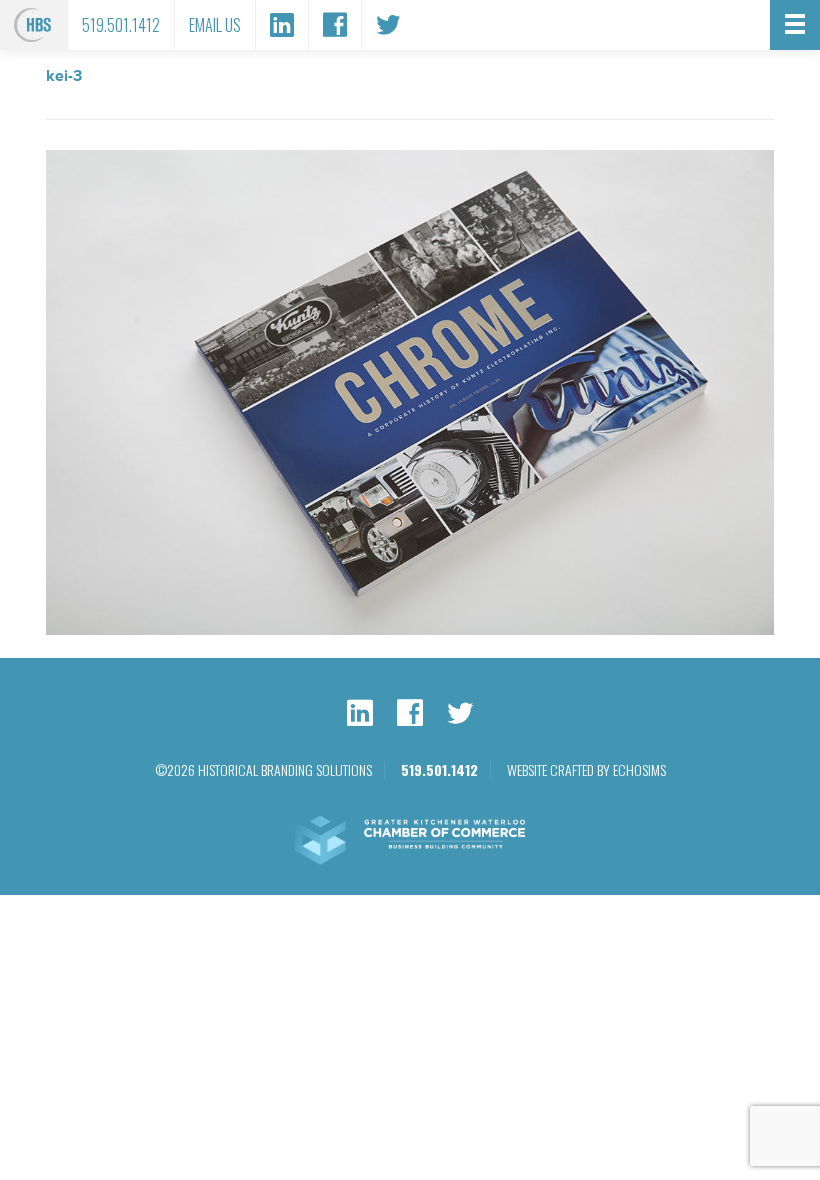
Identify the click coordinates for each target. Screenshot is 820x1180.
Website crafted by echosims (586, 769)
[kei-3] (410, 630)
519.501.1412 (121, 25)
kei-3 (64, 76)
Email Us (215, 25)
